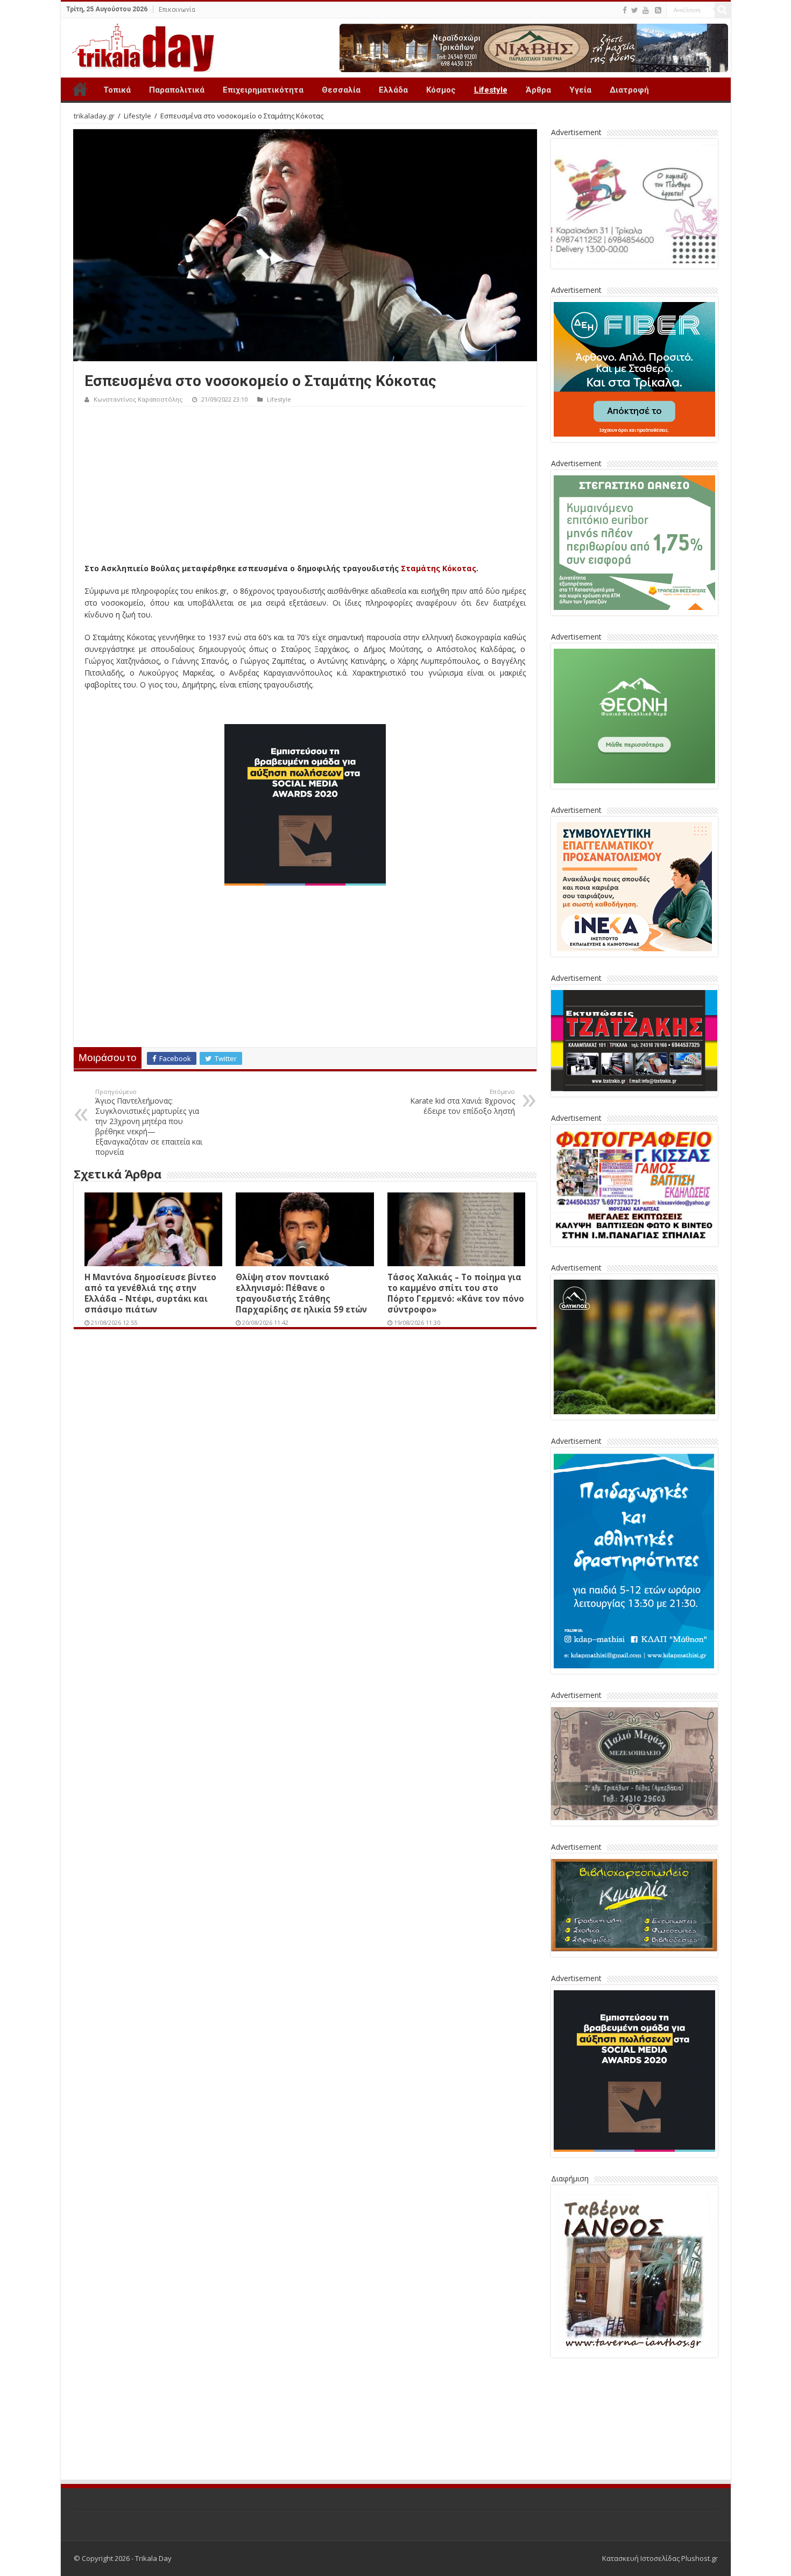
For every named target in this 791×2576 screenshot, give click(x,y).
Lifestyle (491, 90)
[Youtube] (646, 10)
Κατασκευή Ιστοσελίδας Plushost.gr (660, 2479)
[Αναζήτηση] (723, 10)
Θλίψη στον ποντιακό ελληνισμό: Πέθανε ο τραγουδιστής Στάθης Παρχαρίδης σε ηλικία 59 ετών (301, 1293)
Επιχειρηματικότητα (263, 90)
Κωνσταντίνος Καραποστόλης (138, 399)
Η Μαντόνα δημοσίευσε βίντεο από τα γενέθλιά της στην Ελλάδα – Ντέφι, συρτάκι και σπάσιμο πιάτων (150, 1293)
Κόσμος (441, 90)
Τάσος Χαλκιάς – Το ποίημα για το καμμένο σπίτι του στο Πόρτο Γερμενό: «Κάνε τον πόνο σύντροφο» (456, 1293)
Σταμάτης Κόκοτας (439, 568)
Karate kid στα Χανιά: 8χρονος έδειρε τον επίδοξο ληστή (462, 1102)
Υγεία (580, 90)
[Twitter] (635, 10)
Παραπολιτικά (177, 90)
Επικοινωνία (177, 10)
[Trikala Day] (139, 46)
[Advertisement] (305, 487)
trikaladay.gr (94, 116)
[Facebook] (625, 10)
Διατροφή (629, 90)
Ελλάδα (393, 90)
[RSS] (658, 10)
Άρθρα (538, 90)
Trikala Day (80, 89)
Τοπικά (117, 90)
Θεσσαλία (341, 90)
